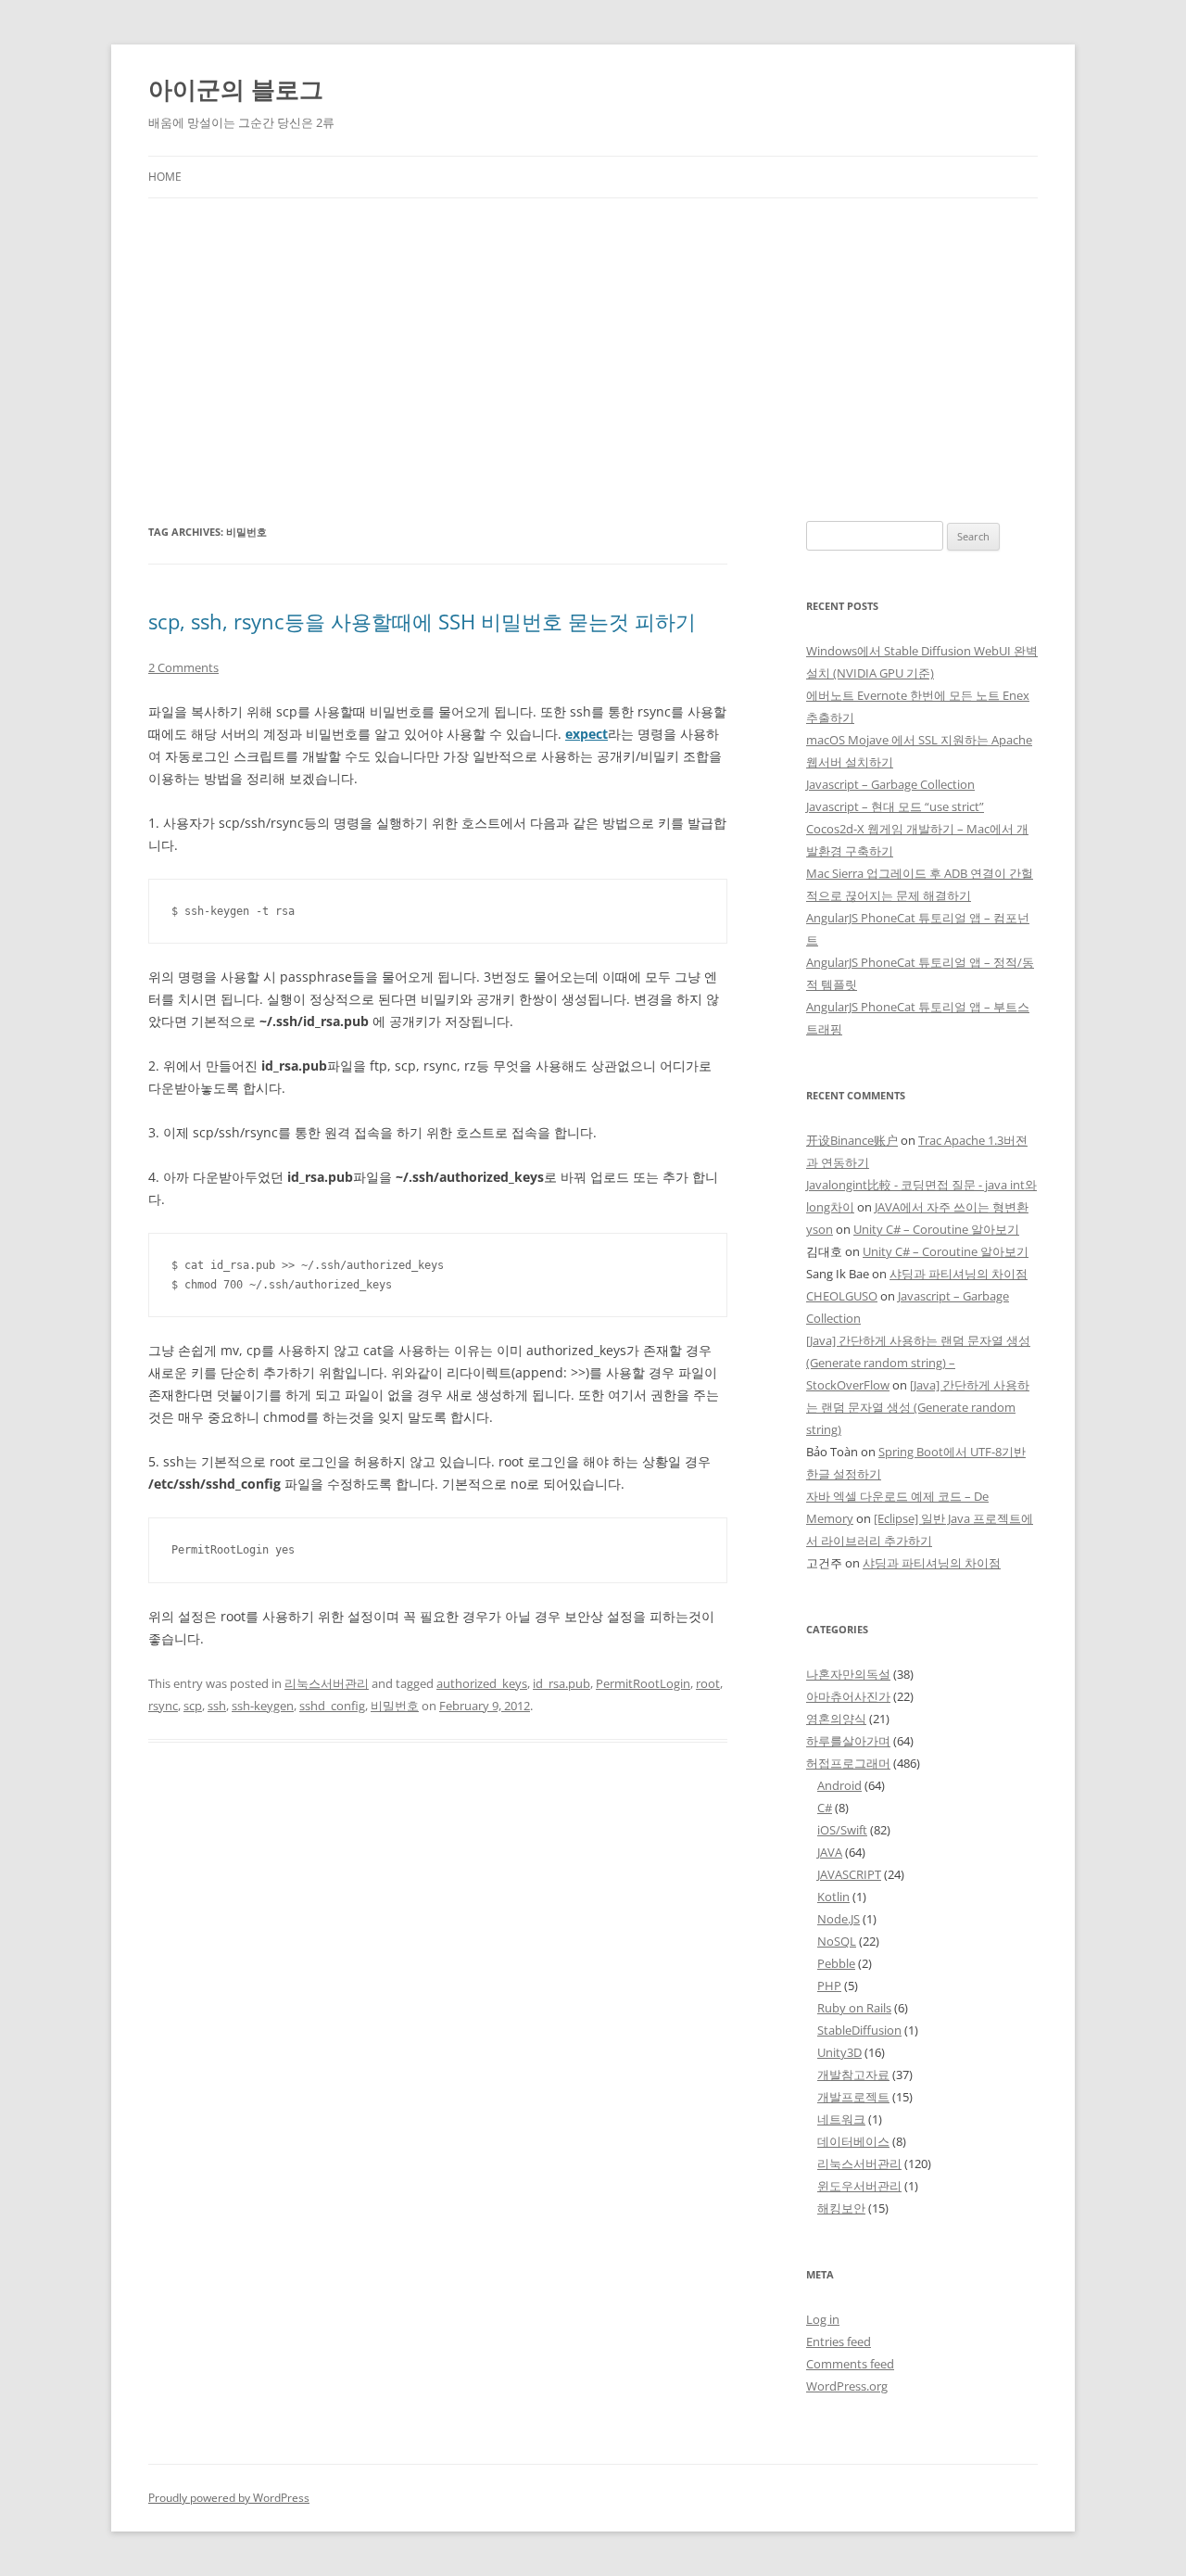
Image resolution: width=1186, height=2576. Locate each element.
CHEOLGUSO (842, 1296)
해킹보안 (841, 2208)
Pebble (836, 1963)
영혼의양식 (836, 1719)
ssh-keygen (263, 1706)
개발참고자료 (853, 2075)
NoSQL (837, 1941)
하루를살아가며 (848, 1741)
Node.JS (839, 1919)
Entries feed (839, 2341)
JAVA (830, 1852)
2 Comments (183, 667)
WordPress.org (847, 2386)
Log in (823, 2319)
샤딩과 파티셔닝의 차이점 (959, 1274)
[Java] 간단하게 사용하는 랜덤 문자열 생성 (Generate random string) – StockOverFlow (918, 1363)
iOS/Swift (842, 1830)
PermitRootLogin (643, 1683)
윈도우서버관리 (859, 2186)
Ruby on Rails (854, 2008)
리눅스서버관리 (327, 1683)
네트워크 (841, 2119)
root (708, 1683)
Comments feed (850, 2364)
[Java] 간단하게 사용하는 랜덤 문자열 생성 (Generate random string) (918, 1407)
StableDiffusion (859, 2030)
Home (165, 177)
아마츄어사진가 (848, 1696)
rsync (163, 1706)
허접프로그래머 (848, 1763)
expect (587, 734)
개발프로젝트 (853, 2097)
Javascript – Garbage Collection (890, 784)
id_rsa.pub (561, 1683)
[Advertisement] (593, 337)
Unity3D (839, 2052)
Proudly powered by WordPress (229, 2498)
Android (839, 1785)
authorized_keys (482, 1683)
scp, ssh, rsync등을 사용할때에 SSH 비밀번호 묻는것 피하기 (422, 621)
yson (820, 1229)
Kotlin (833, 1897)
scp (193, 1706)
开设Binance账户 (852, 1140)
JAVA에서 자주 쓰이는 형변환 (952, 1207)
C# (825, 1808)
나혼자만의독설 (848, 1674)
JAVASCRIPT (849, 1874)
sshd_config (332, 1706)
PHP (829, 1986)
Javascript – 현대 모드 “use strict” (895, 806)
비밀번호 (395, 1706)
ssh (217, 1706)
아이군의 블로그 (236, 89)
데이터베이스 (853, 2141)
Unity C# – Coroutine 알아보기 (936, 1229)
